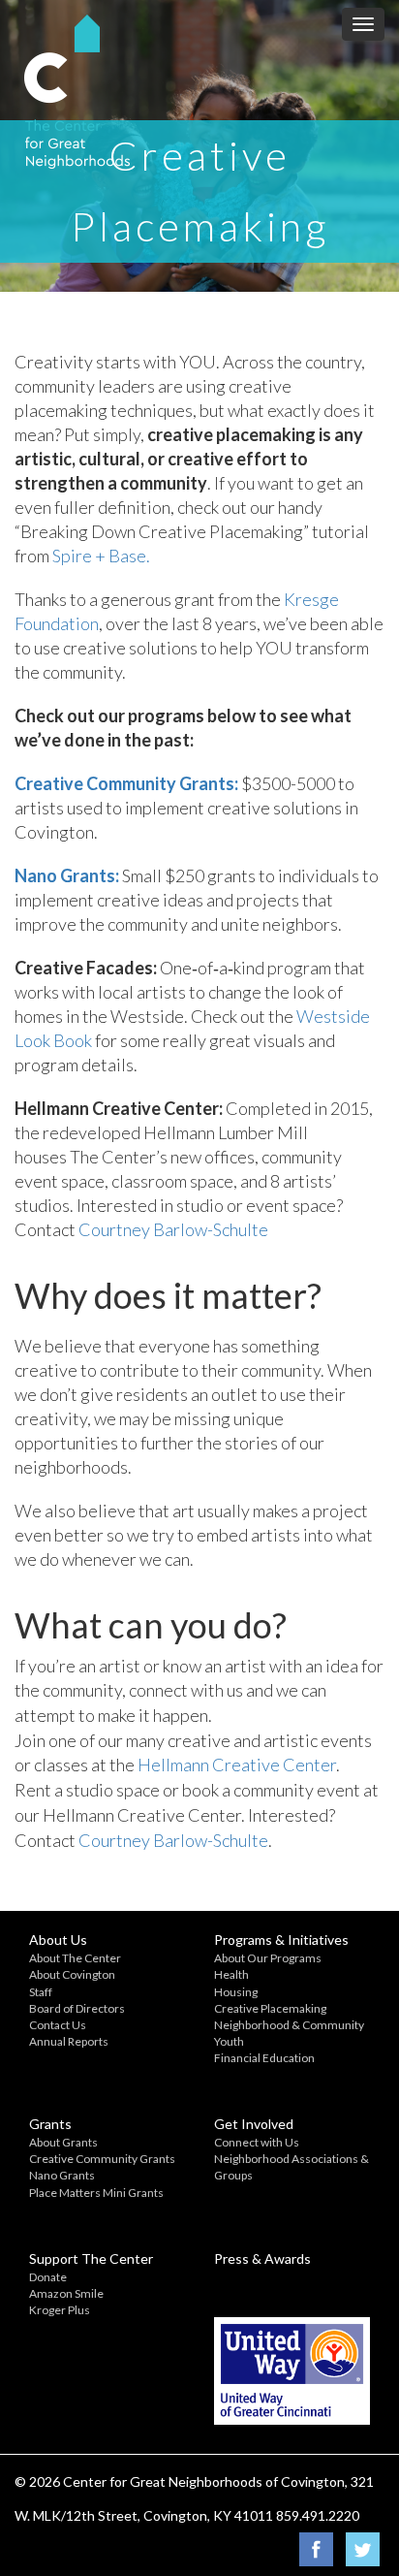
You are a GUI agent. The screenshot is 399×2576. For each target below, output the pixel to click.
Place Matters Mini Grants (96, 2193)
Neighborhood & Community (289, 2025)
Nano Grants (62, 2175)
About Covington (72, 1974)
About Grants (63, 2142)
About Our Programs (268, 1958)
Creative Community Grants (102, 2159)
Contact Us (58, 2025)
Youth (229, 2041)
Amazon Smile (66, 2293)
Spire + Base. (101, 556)
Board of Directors (77, 2008)
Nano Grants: (67, 875)
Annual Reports (69, 2041)
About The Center (75, 1958)
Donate (48, 2277)
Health (231, 1974)
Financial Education (264, 2058)
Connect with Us (257, 2142)
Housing (236, 1992)
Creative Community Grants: (126, 783)
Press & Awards (262, 2258)
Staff (41, 1992)
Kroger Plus (60, 2310)
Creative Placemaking (270, 2008)
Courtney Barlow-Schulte (173, 1229)
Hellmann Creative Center (237, 1765)
